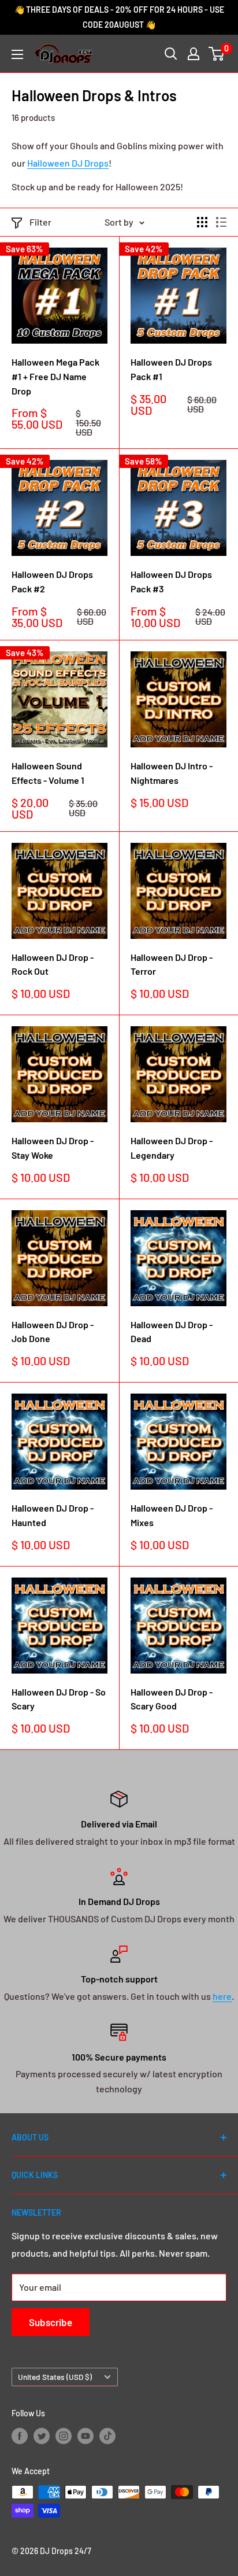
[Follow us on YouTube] (85, 2435)
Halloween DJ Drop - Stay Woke (53, 1148)
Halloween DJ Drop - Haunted (53, 1515)
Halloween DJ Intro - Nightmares (172, 773)
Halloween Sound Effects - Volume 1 (48, 773)
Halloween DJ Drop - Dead (172, 1332)
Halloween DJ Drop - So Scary (59, 1699)
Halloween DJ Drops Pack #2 (52, 581)
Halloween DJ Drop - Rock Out (53, 964)
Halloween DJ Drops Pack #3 (171, 581)
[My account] (194, 54)
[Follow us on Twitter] (42, 2435)
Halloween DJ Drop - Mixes (172, 1515)
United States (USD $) (55, 2377)
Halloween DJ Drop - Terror (172, 964)
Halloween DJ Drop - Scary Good (172, 1699)
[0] (217, 54)
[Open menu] (17, 54)
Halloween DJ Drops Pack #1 (171, 369)
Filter (40, 222)
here (222, 1996)
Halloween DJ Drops (68, 163)
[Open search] (171, 54)
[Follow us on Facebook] (20, 2435)
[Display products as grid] (202, 222)
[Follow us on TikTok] (107, 2435)
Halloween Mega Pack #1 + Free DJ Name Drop (55, 376)
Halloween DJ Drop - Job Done (53, 1332)
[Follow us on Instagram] (64, 2435)
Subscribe (51, 2322)
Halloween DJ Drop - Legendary (172, 1148)
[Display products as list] (221, 222)
